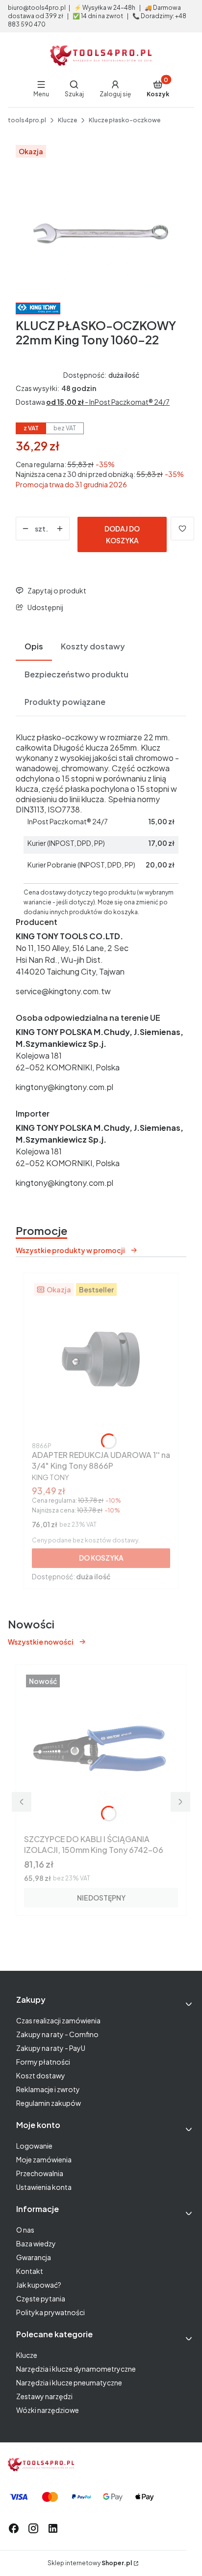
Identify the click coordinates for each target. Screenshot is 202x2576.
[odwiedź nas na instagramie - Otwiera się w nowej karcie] (33, 2528)
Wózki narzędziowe (48, 2410)
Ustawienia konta (44, 2187)
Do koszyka (101, 1558)
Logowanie (34, 2146)
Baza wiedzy (36, 2243)
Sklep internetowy (90, 2563)
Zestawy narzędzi (44, 2396)
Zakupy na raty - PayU (51, 2048)
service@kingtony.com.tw (63, 991)
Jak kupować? (39, 2285)
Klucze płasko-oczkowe (125, 120)
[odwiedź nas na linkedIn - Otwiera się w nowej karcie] (53, 2528)
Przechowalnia (40, 2173)
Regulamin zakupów (49, 2103)
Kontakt (30, 2271)
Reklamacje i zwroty (48, 2089)
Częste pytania (41, 2298)
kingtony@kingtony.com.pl (64, 1087)
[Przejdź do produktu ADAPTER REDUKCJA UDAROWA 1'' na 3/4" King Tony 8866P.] (101, 1360)
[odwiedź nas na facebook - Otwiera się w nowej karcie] (14, 2528)
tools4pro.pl (27, 120)
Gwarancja (34, 2257)
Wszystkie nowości (41, 1642)
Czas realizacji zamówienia (58, 2020)
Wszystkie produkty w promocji (70, 1250)
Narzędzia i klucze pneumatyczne (69, 2382)
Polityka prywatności (50, 2312)
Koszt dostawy (41, 2075)
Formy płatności (43, 2062)
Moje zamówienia (44, 2159)
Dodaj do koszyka (122, 534)
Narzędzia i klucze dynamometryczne (76, 2369)
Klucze (67, 120)
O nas (25, 2230)
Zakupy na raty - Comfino (57, 2034)
